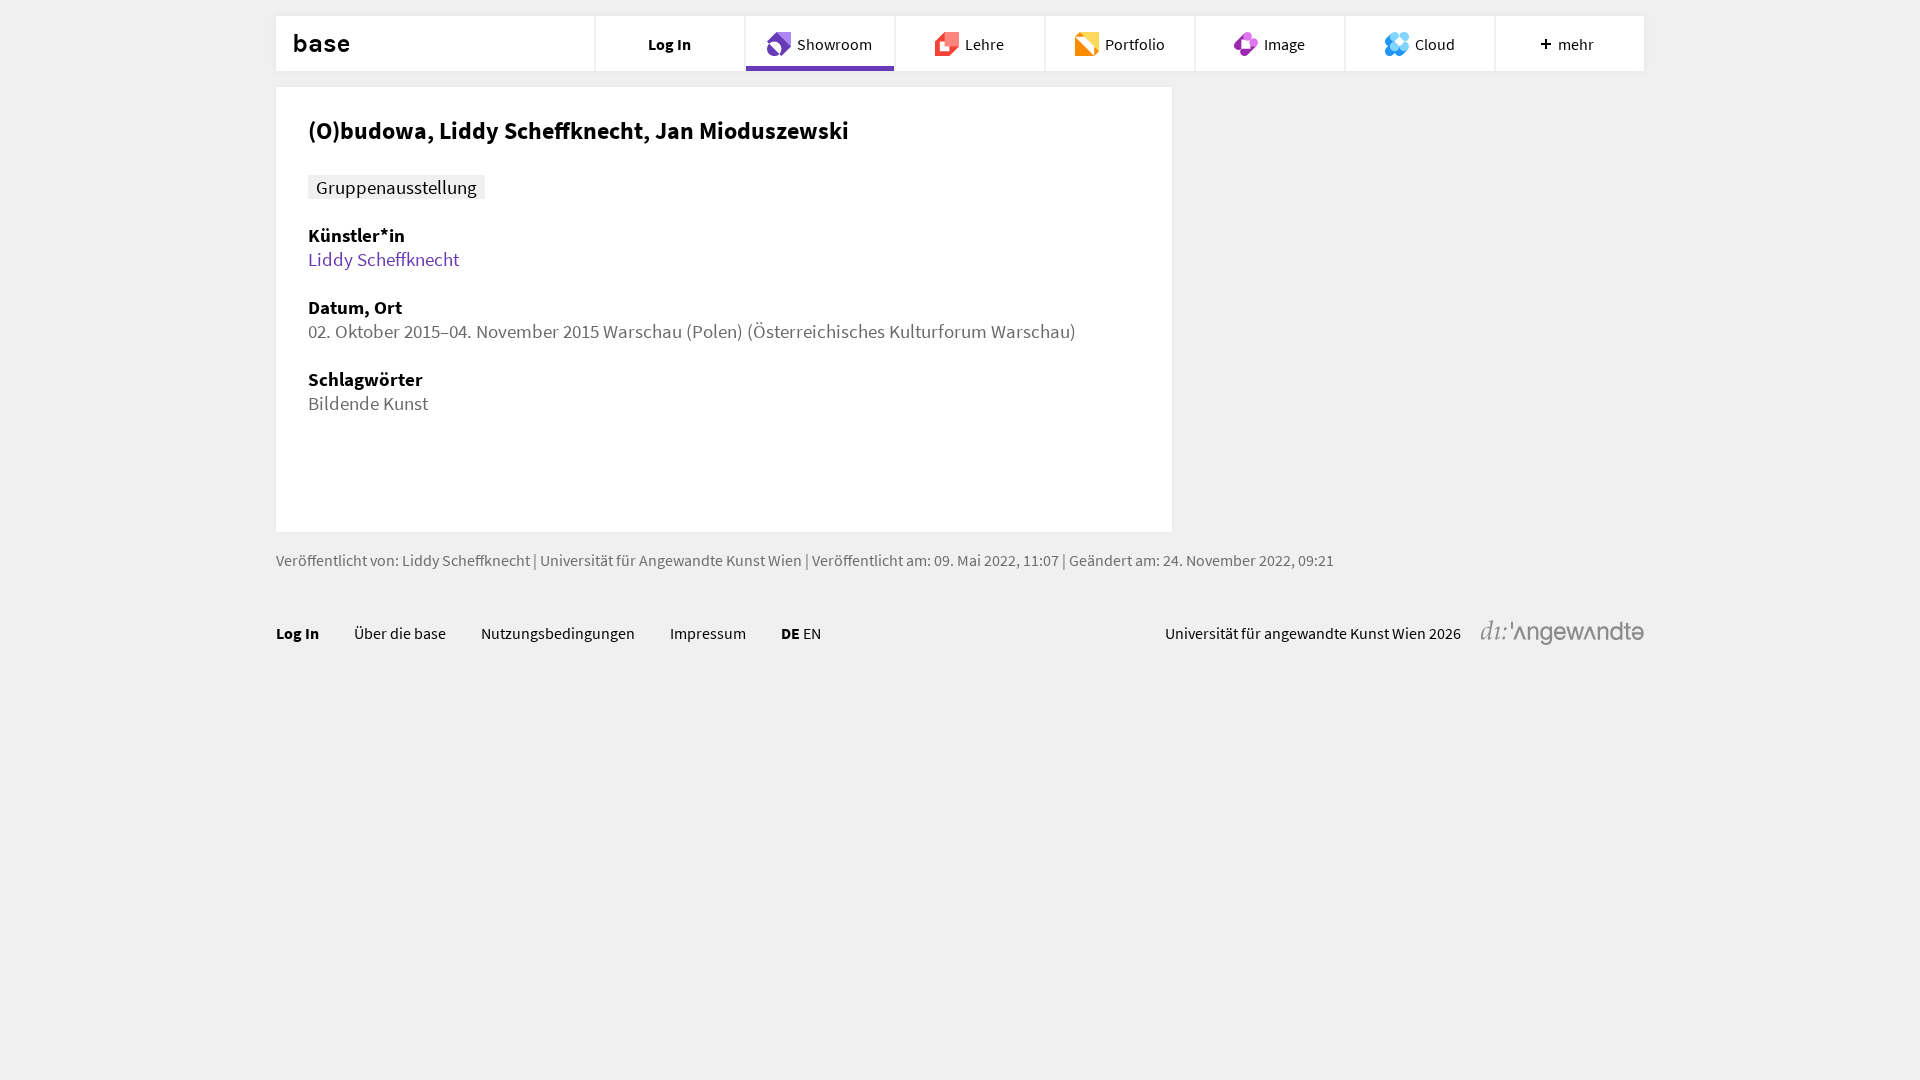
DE (790, 633)
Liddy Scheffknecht (383, 259)
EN (812, 633)
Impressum (708, 633)
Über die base (400, 633)
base (321, 44)
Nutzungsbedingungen (558, 633)
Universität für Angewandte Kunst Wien (671, 560)
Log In (297, 633)
